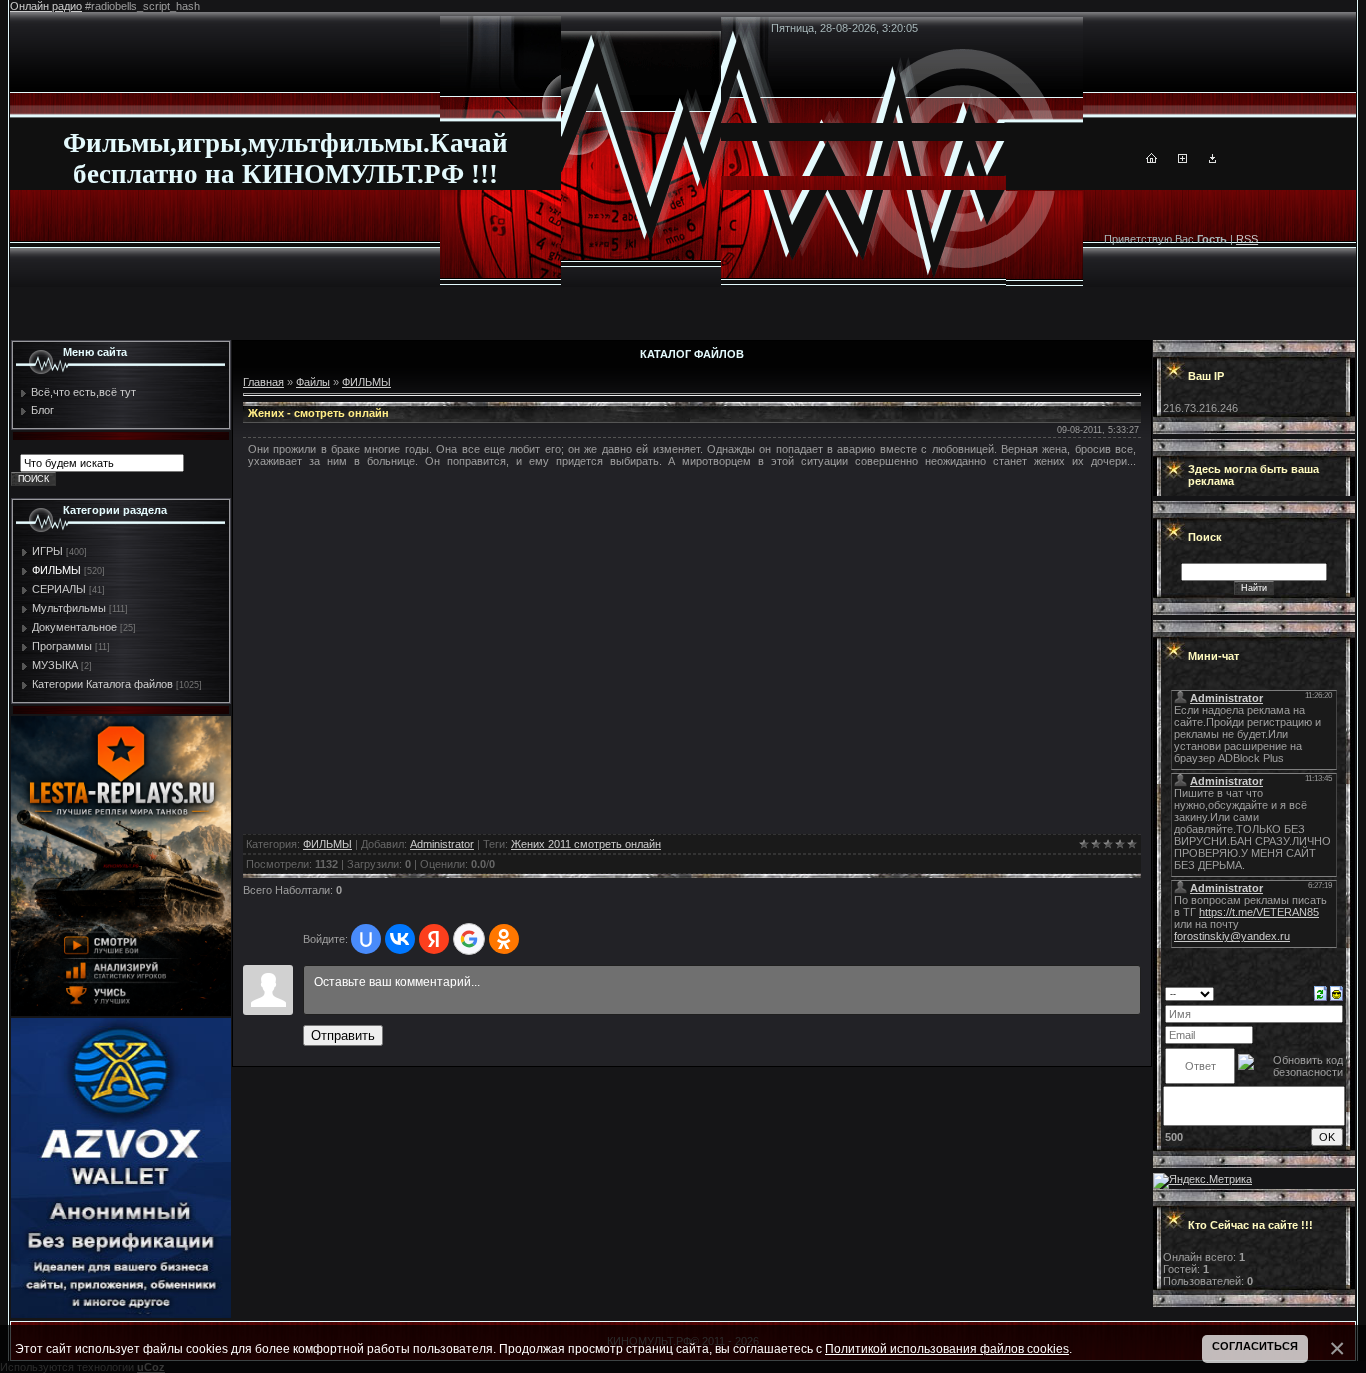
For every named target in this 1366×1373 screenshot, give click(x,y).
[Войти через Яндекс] (434, 939)
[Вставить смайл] (1336, 993)
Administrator (442, 844)
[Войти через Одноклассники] (504, 939)
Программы (62, 646)
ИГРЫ (47, 551)
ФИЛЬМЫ (56, 570)
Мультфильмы (69, 608)
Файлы (313, 382)
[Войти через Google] (469, 939)
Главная (263, 382)
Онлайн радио (46, 6)
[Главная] (1151, 159)
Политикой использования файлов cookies (947, 1348)
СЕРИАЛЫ (59, 589)
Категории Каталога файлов (102, 684)
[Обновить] (1320, 993)
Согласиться (1255, 1346)
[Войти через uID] (366, 939)
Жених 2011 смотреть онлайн (586, 844)
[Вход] (1212, 159)
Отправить (343, 1035)
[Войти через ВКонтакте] (400, 939)
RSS (1247, 239)
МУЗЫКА (55, 665)
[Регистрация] (1182, 159)
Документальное (74, 627)
